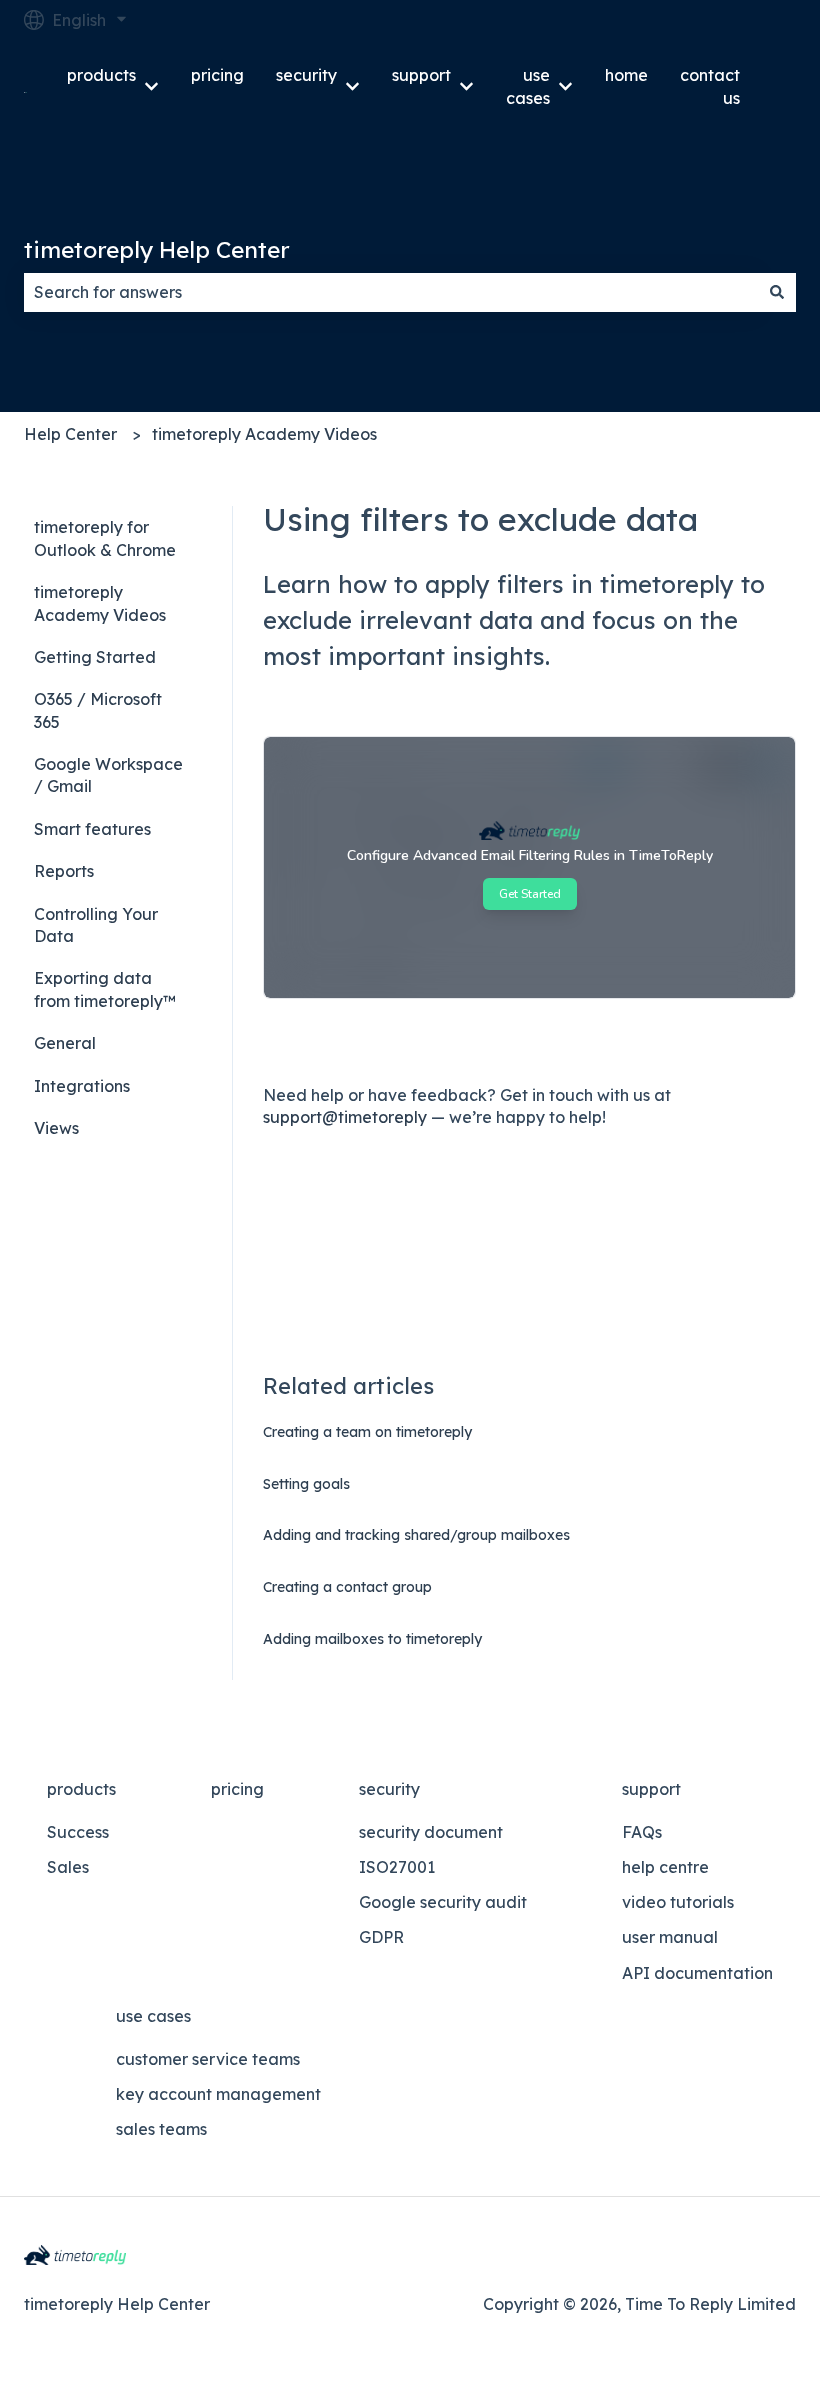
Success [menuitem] (78, 1832)
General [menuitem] (65, 1043)
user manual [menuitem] (670, 1937)
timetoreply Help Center (157, 249)
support (421, 75)
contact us (710, 86)
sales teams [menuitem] (161, 2129)
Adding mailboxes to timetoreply (372, 1639)
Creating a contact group (347, 1587)
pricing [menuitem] (237, 1789)
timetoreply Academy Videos (264, 434)
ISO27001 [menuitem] (397, 1867)
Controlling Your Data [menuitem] (96, 925)
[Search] (777, 292)
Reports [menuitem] (64, 871)
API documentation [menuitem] (697, 1973)
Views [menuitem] (56, 1128)
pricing (217, 75)
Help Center (70, 434)
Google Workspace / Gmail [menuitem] (108, 775)
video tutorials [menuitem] (678, 1902)
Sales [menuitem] (68, 1867)
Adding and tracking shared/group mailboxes (416, 1535)
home (626, 75)
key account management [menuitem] (218, 2094)
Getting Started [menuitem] (95, 657)
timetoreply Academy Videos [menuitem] (100, 603)
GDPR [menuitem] (381, 1937)
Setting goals (306, 1484)
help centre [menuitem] (665, 1867)
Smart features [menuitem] (92, 829)
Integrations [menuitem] (82, 1086)
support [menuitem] (651, 1789)
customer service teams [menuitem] (208, 2059)
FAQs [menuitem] (642, 1832)
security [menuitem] (389, 1789)
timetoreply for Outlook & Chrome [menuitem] (105, 538)
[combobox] (391, 292)
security (306, 75)
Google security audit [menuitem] (443, 1902)
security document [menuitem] (431, 1832)
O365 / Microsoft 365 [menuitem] (98, 710)
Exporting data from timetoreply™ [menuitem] (105, 989)
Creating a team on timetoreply (367, 1432)
